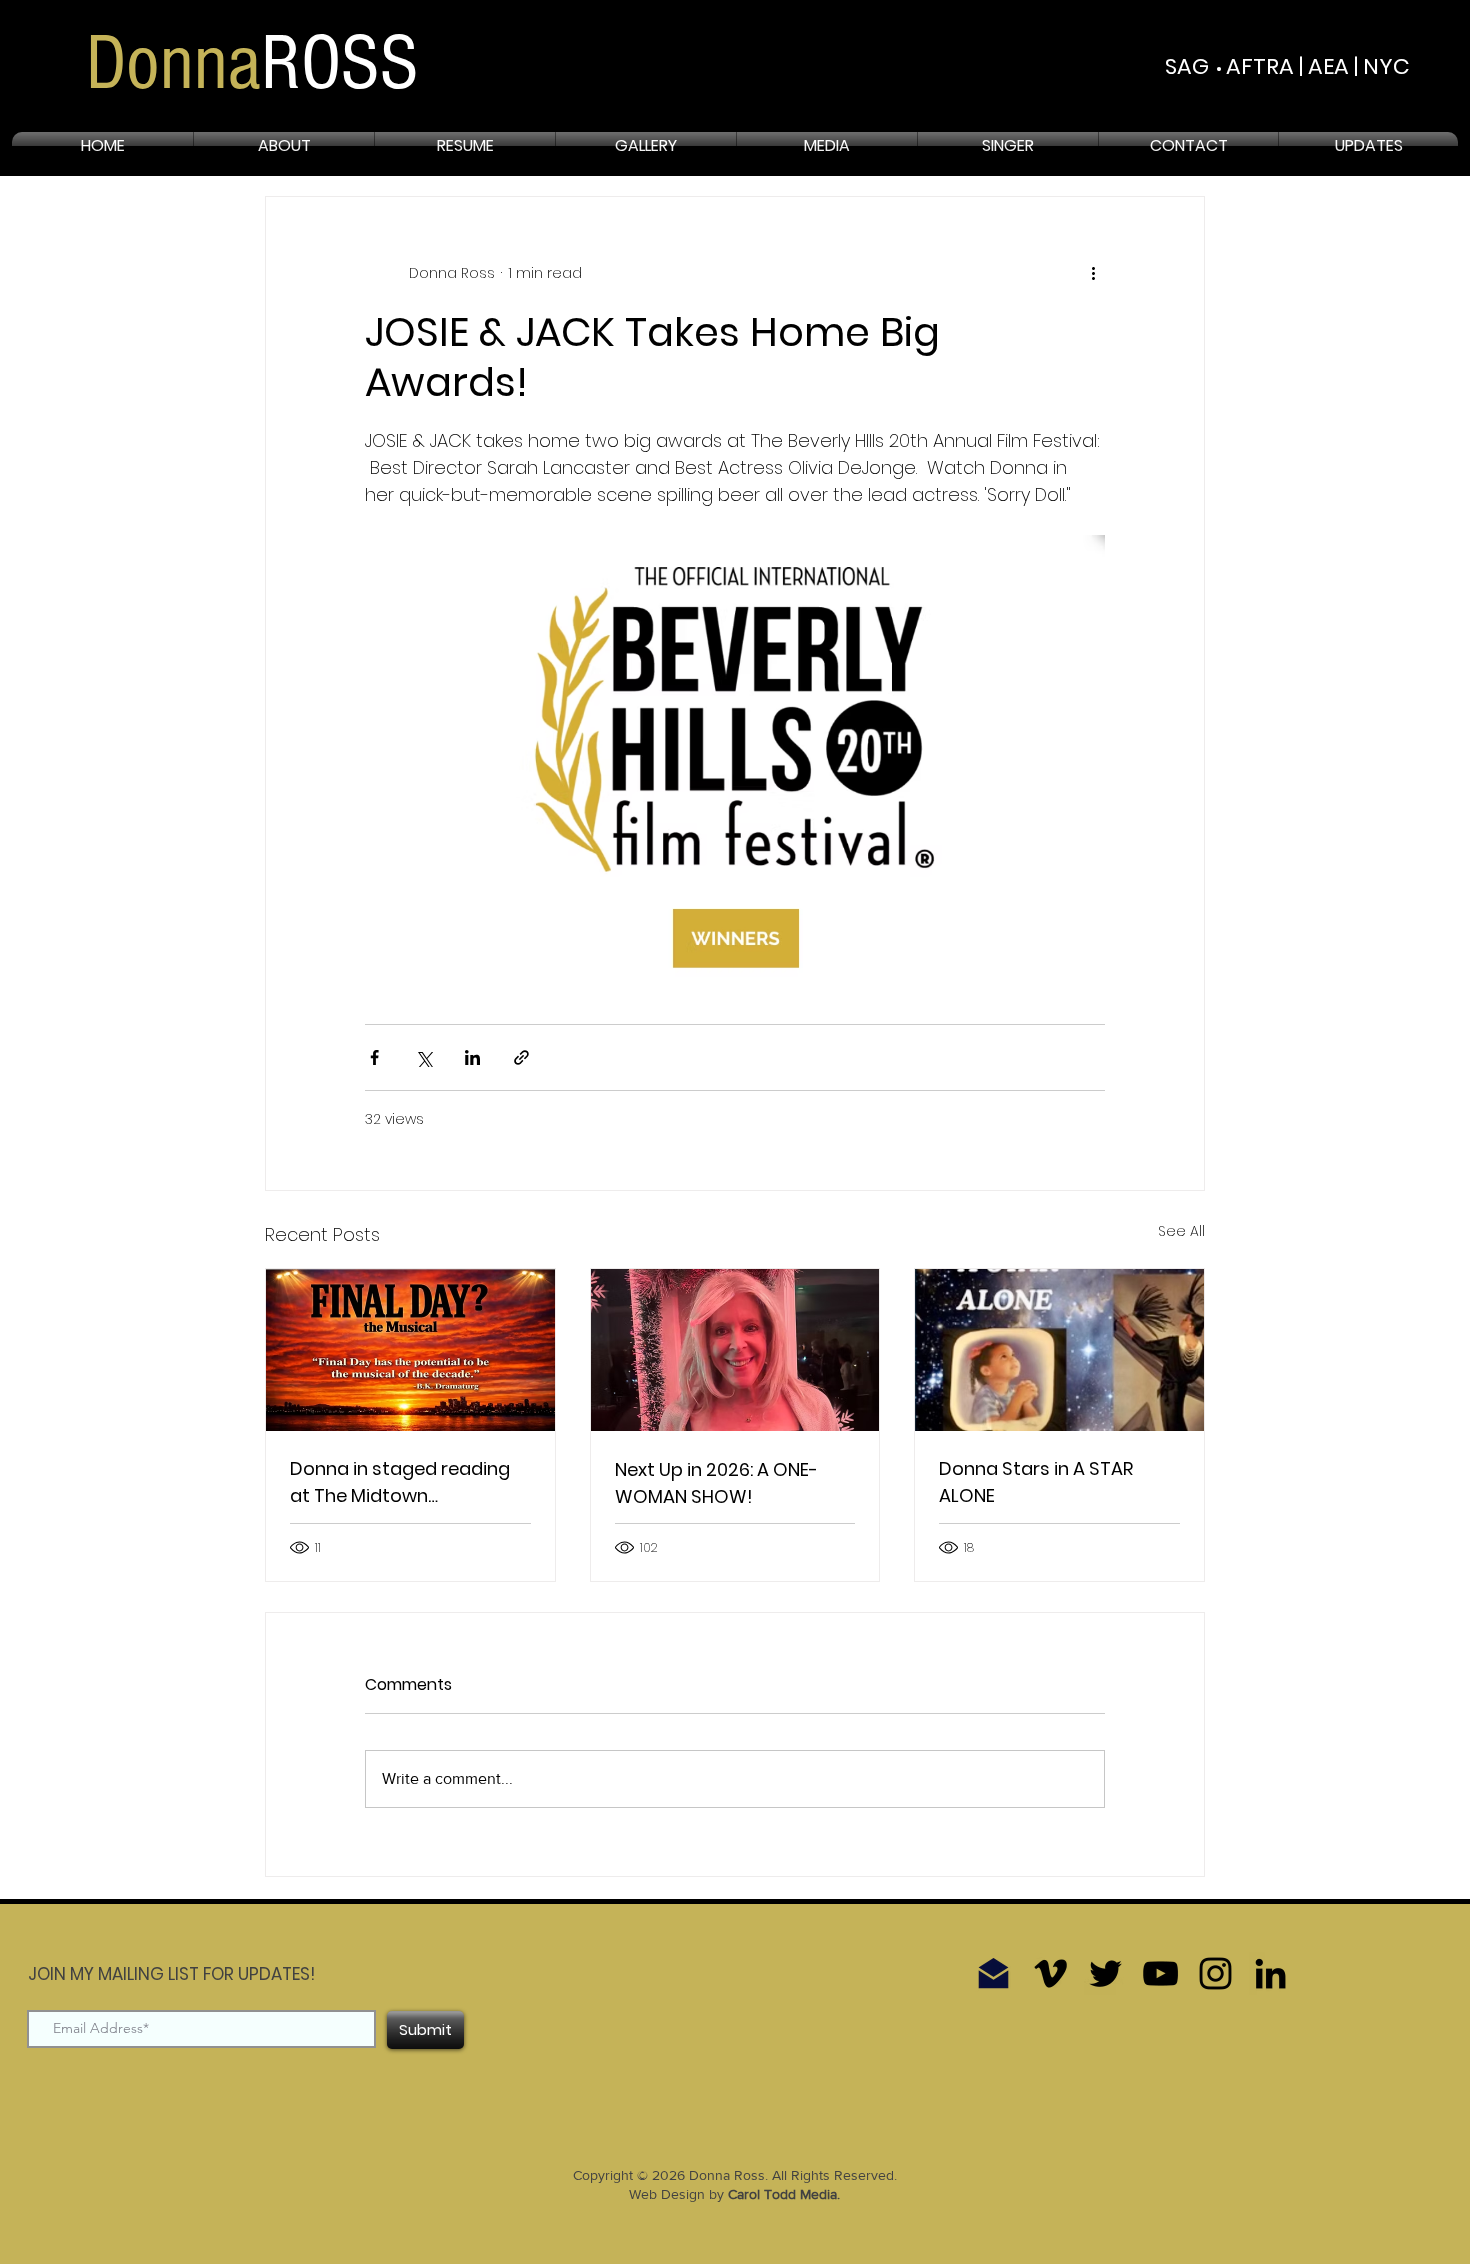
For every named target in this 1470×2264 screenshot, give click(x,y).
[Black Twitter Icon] (1105, 1973)
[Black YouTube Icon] (1160, 1973)
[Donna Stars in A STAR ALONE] (1059, 1350)
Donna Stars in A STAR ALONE (1036, 1482)
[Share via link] (521, 1057)
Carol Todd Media (782, 2194)
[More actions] (1093, 273)
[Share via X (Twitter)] (423, 1057)
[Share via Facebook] (374, 1057)
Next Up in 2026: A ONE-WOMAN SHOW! (716, 1483)
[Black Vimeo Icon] (1050, 1973)
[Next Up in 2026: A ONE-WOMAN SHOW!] (735, 1350)
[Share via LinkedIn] (472, 1057)
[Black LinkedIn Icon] (1270, 1973)
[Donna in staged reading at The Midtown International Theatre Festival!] (410, 1350)
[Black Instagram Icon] (1215, 1973)
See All (1181, 1231)
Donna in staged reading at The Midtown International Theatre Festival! (400, 1482)
